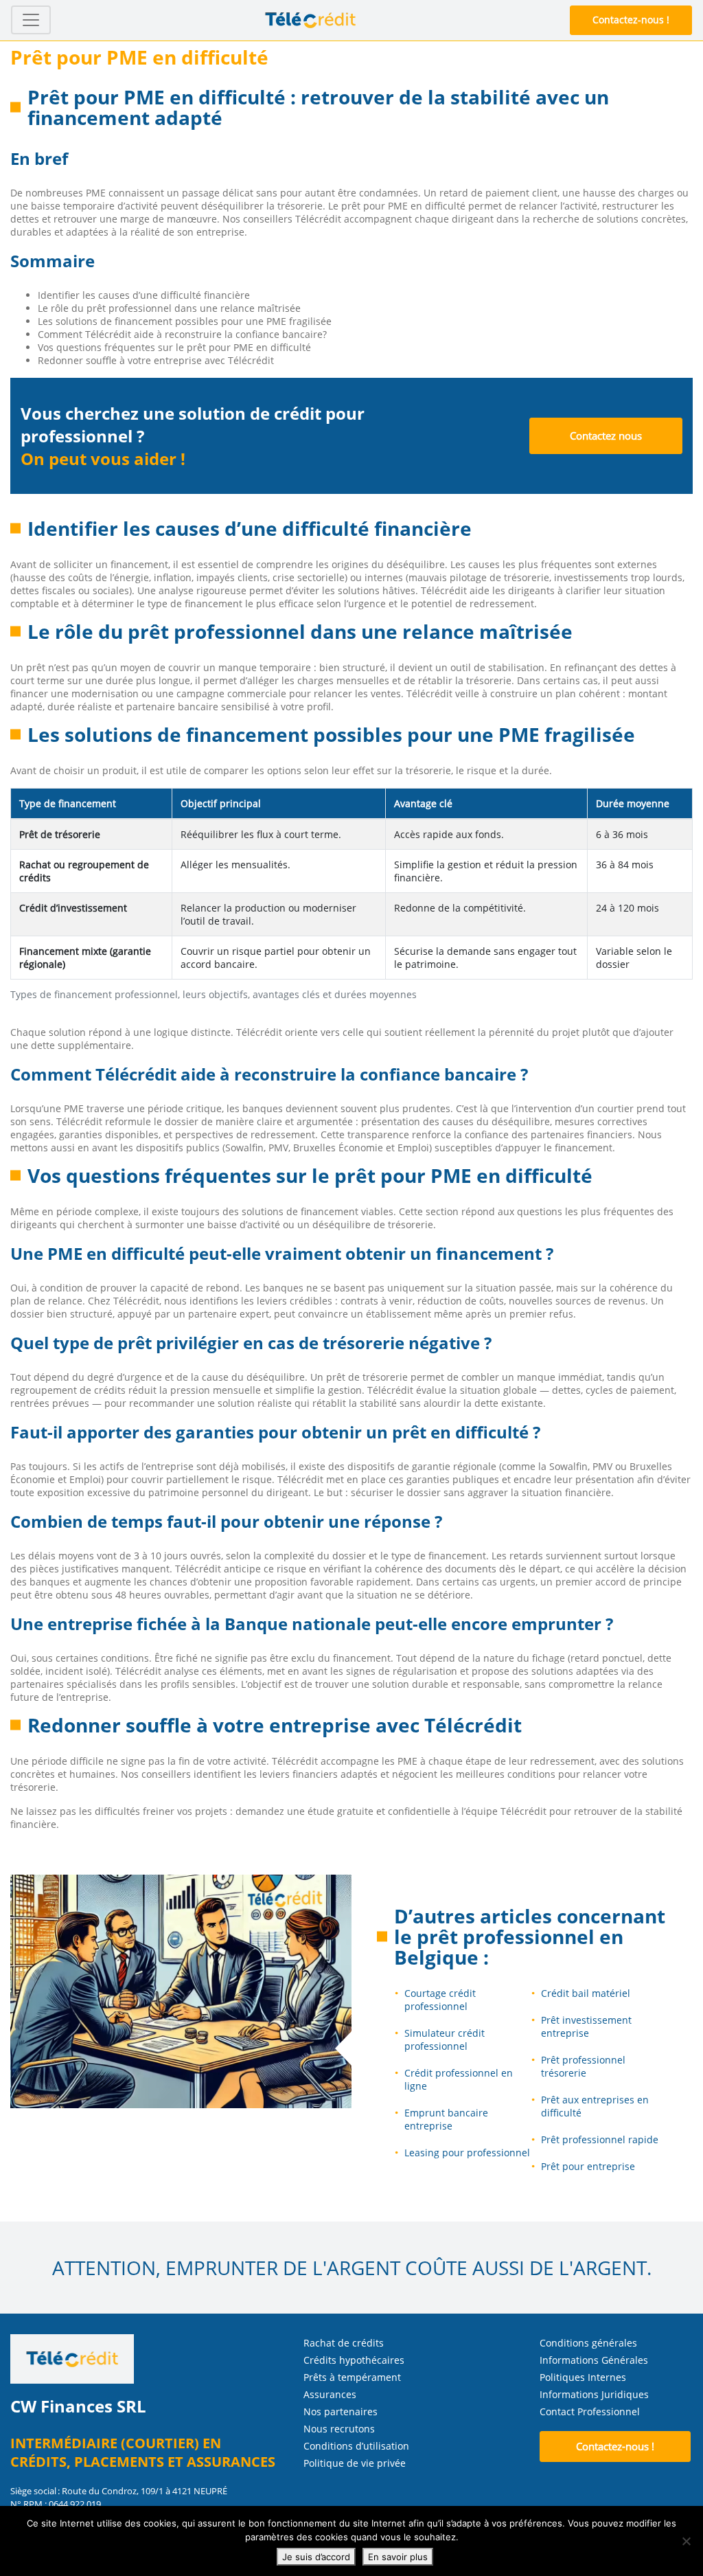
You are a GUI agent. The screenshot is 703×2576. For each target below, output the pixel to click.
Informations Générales (594, 2360)
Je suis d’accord (316, 2557)
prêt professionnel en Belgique (509, 1947)
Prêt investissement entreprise (586, 2026)
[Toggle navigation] (31, 20)
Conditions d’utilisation (356, 2446)
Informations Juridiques (594, 2394)
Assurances (330, 2394)
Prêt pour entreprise (588, 2166)
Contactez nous (606, 436)
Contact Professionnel (590, 2411)
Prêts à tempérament (352, 2377)
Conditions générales (588, 2343)
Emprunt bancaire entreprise (446, 2119)
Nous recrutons (339, 2429)
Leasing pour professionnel (467, 2153)
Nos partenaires (341, 2411)
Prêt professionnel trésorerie (583, 2066)
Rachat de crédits (344, 2343)
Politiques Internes (583, 2377)
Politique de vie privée (355, 2463)
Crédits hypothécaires (354, 2360)
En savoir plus (398, 2557)
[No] (686, 2541)
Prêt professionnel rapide (600, 2139)
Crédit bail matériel (586, 1993)
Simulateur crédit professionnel (445, 2040)
